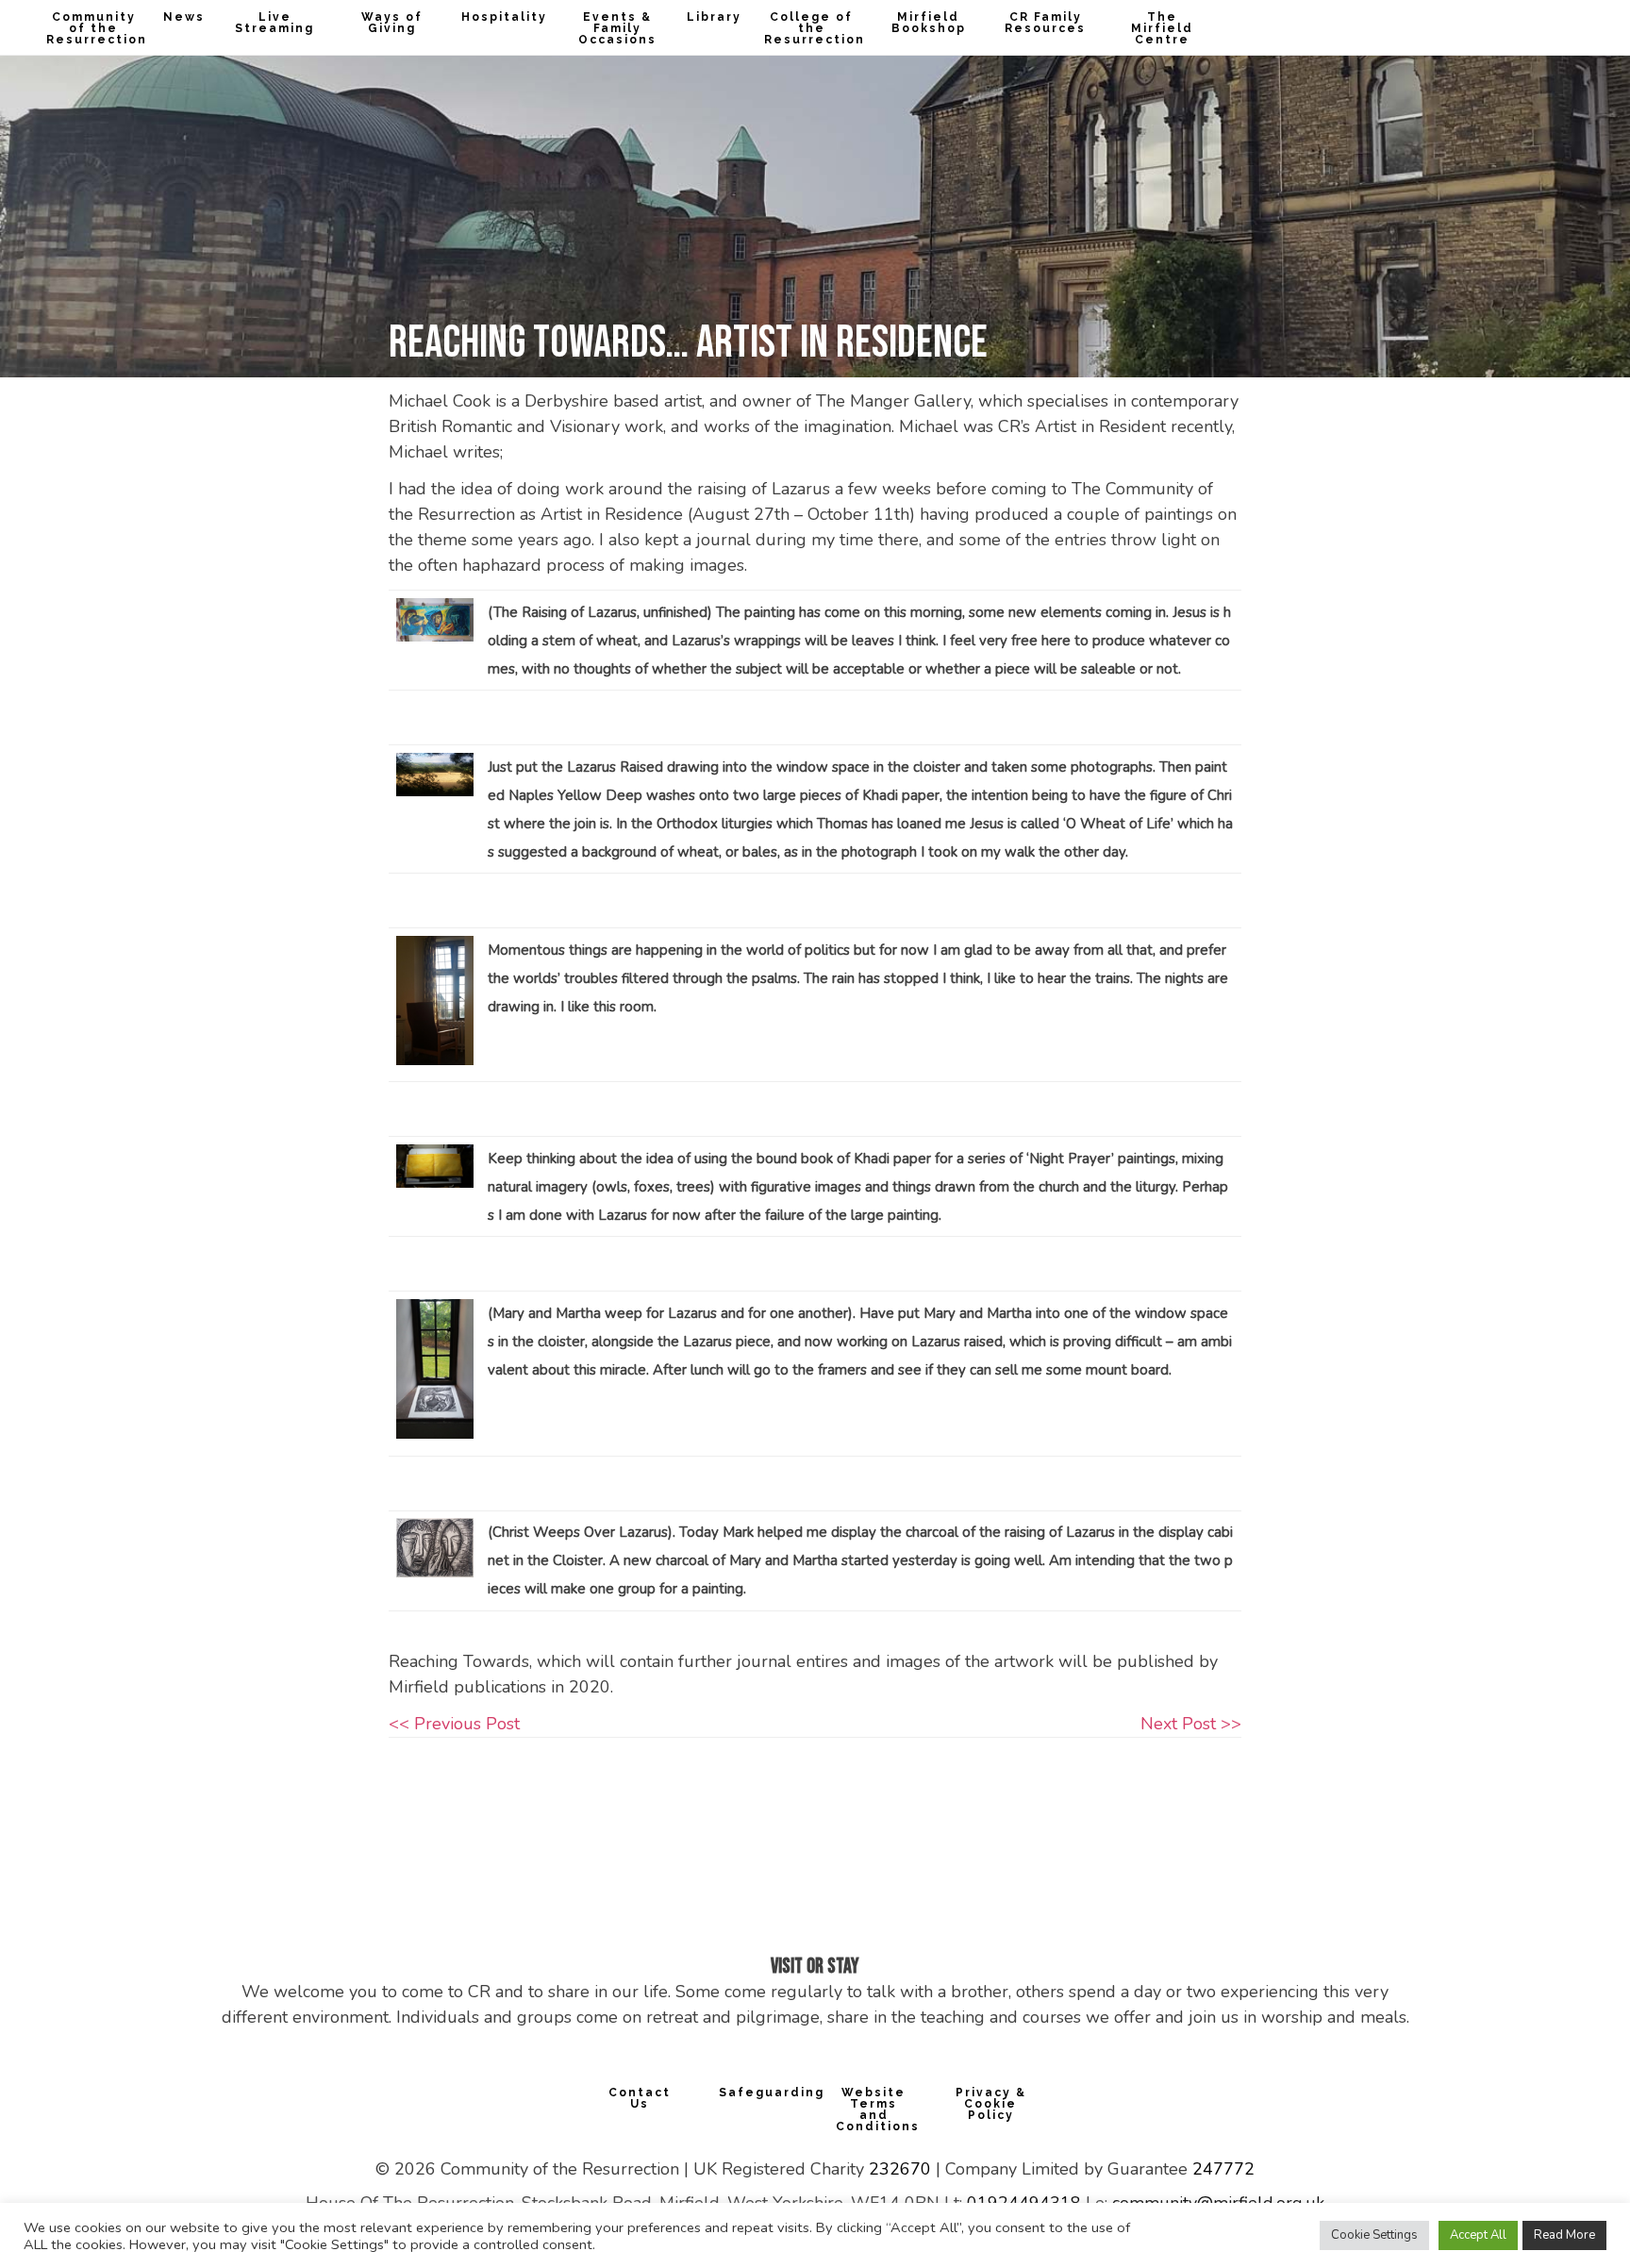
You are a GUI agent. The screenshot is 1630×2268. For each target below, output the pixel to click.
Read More (1564, 2235)
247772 (1223, 2169)
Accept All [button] (1478, 2235)
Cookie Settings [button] (1374, 2235)
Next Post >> (1191, 1724)
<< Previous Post (454, 1724)
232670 (900, 2169)
